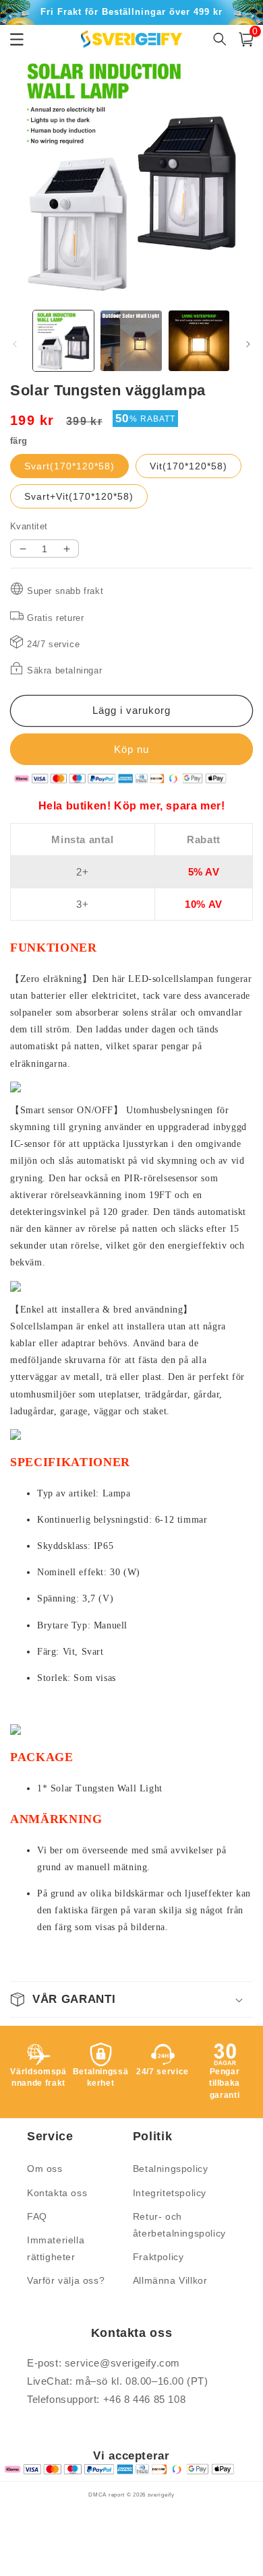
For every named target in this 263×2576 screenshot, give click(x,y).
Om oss (45, 2169)
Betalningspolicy (171, 2169)
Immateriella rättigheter (56, 2248)
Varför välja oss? (66, 2280)
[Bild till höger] (248, 344)
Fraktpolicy (158, 2257)
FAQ (37, 2216)
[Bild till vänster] (15, 344)
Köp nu (131, 749)
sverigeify (161, 2495)
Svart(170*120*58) (69, 466)
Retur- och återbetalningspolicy (179, 2225)
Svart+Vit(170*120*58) (79, 496)
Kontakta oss (57, 2193)
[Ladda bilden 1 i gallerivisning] (63, 341)
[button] (246, 39)
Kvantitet (29, 526)
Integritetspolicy (170, 2193)
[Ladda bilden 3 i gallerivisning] (199, 341)
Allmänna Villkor (170, 2280)
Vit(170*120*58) (188, 466)
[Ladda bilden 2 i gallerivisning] (131, 341)
